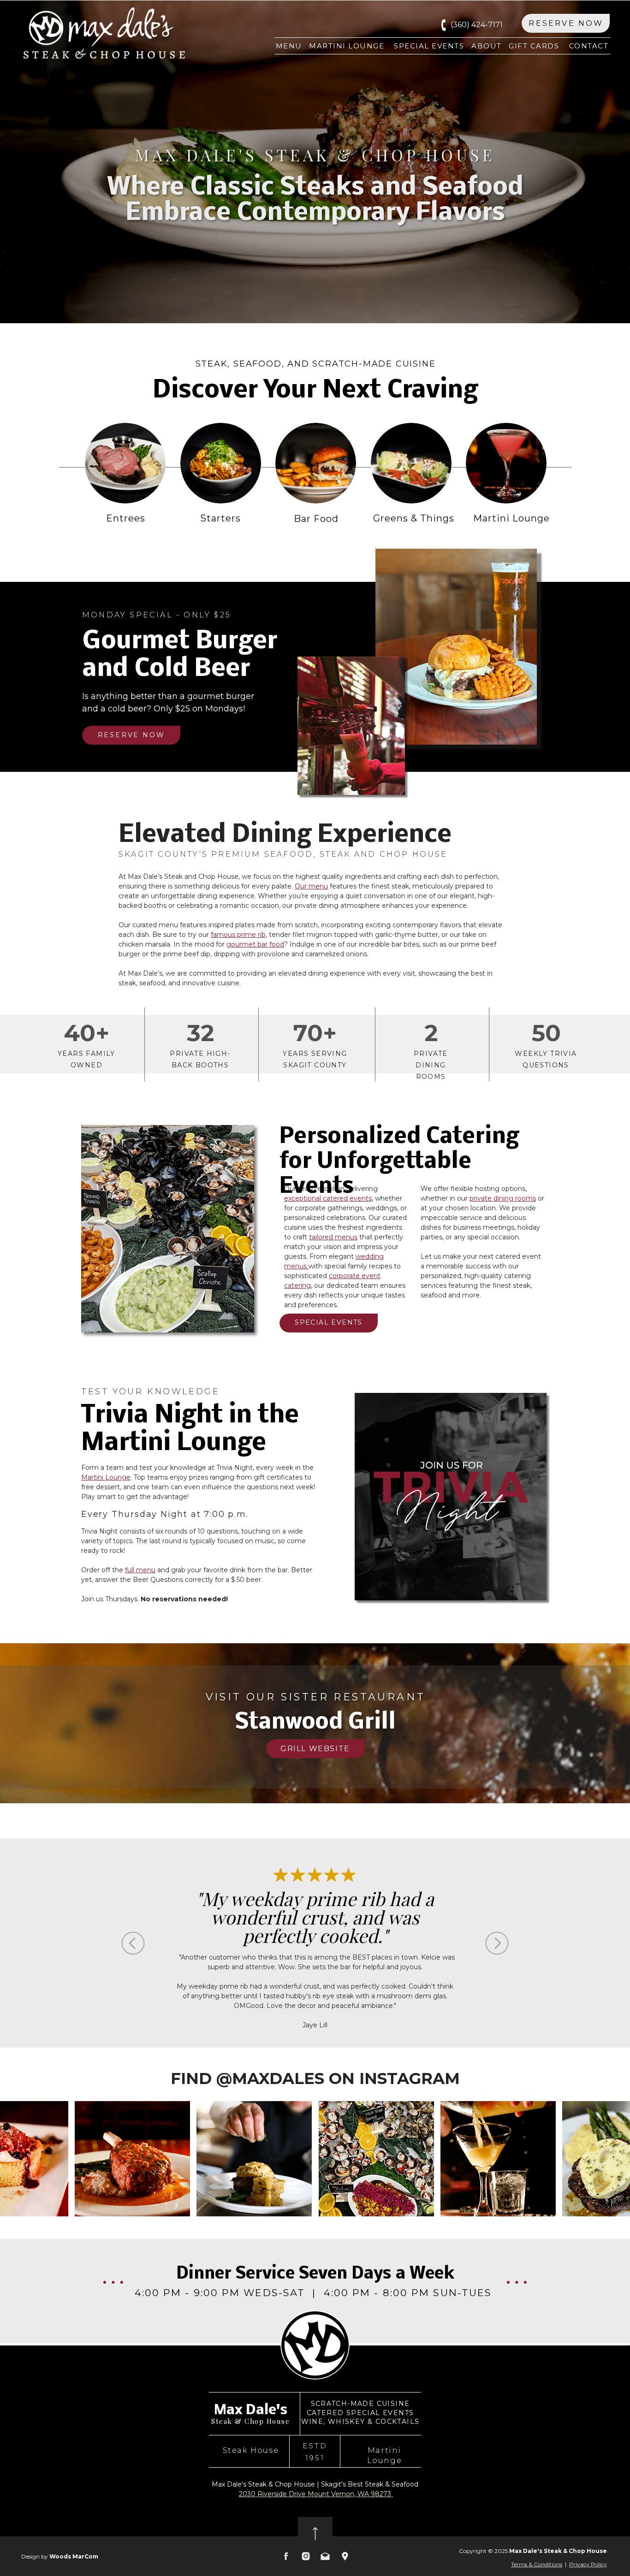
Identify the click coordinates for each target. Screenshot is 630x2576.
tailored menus (333, 1237)
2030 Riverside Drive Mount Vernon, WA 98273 (316, 2494)
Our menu (311, 886)
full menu (140, 1570)
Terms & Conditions (537, 2564)
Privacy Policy (588, 2564)
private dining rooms (503, 1198)
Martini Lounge (106, 1477)
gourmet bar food (255, 944)
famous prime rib (238, 935)
